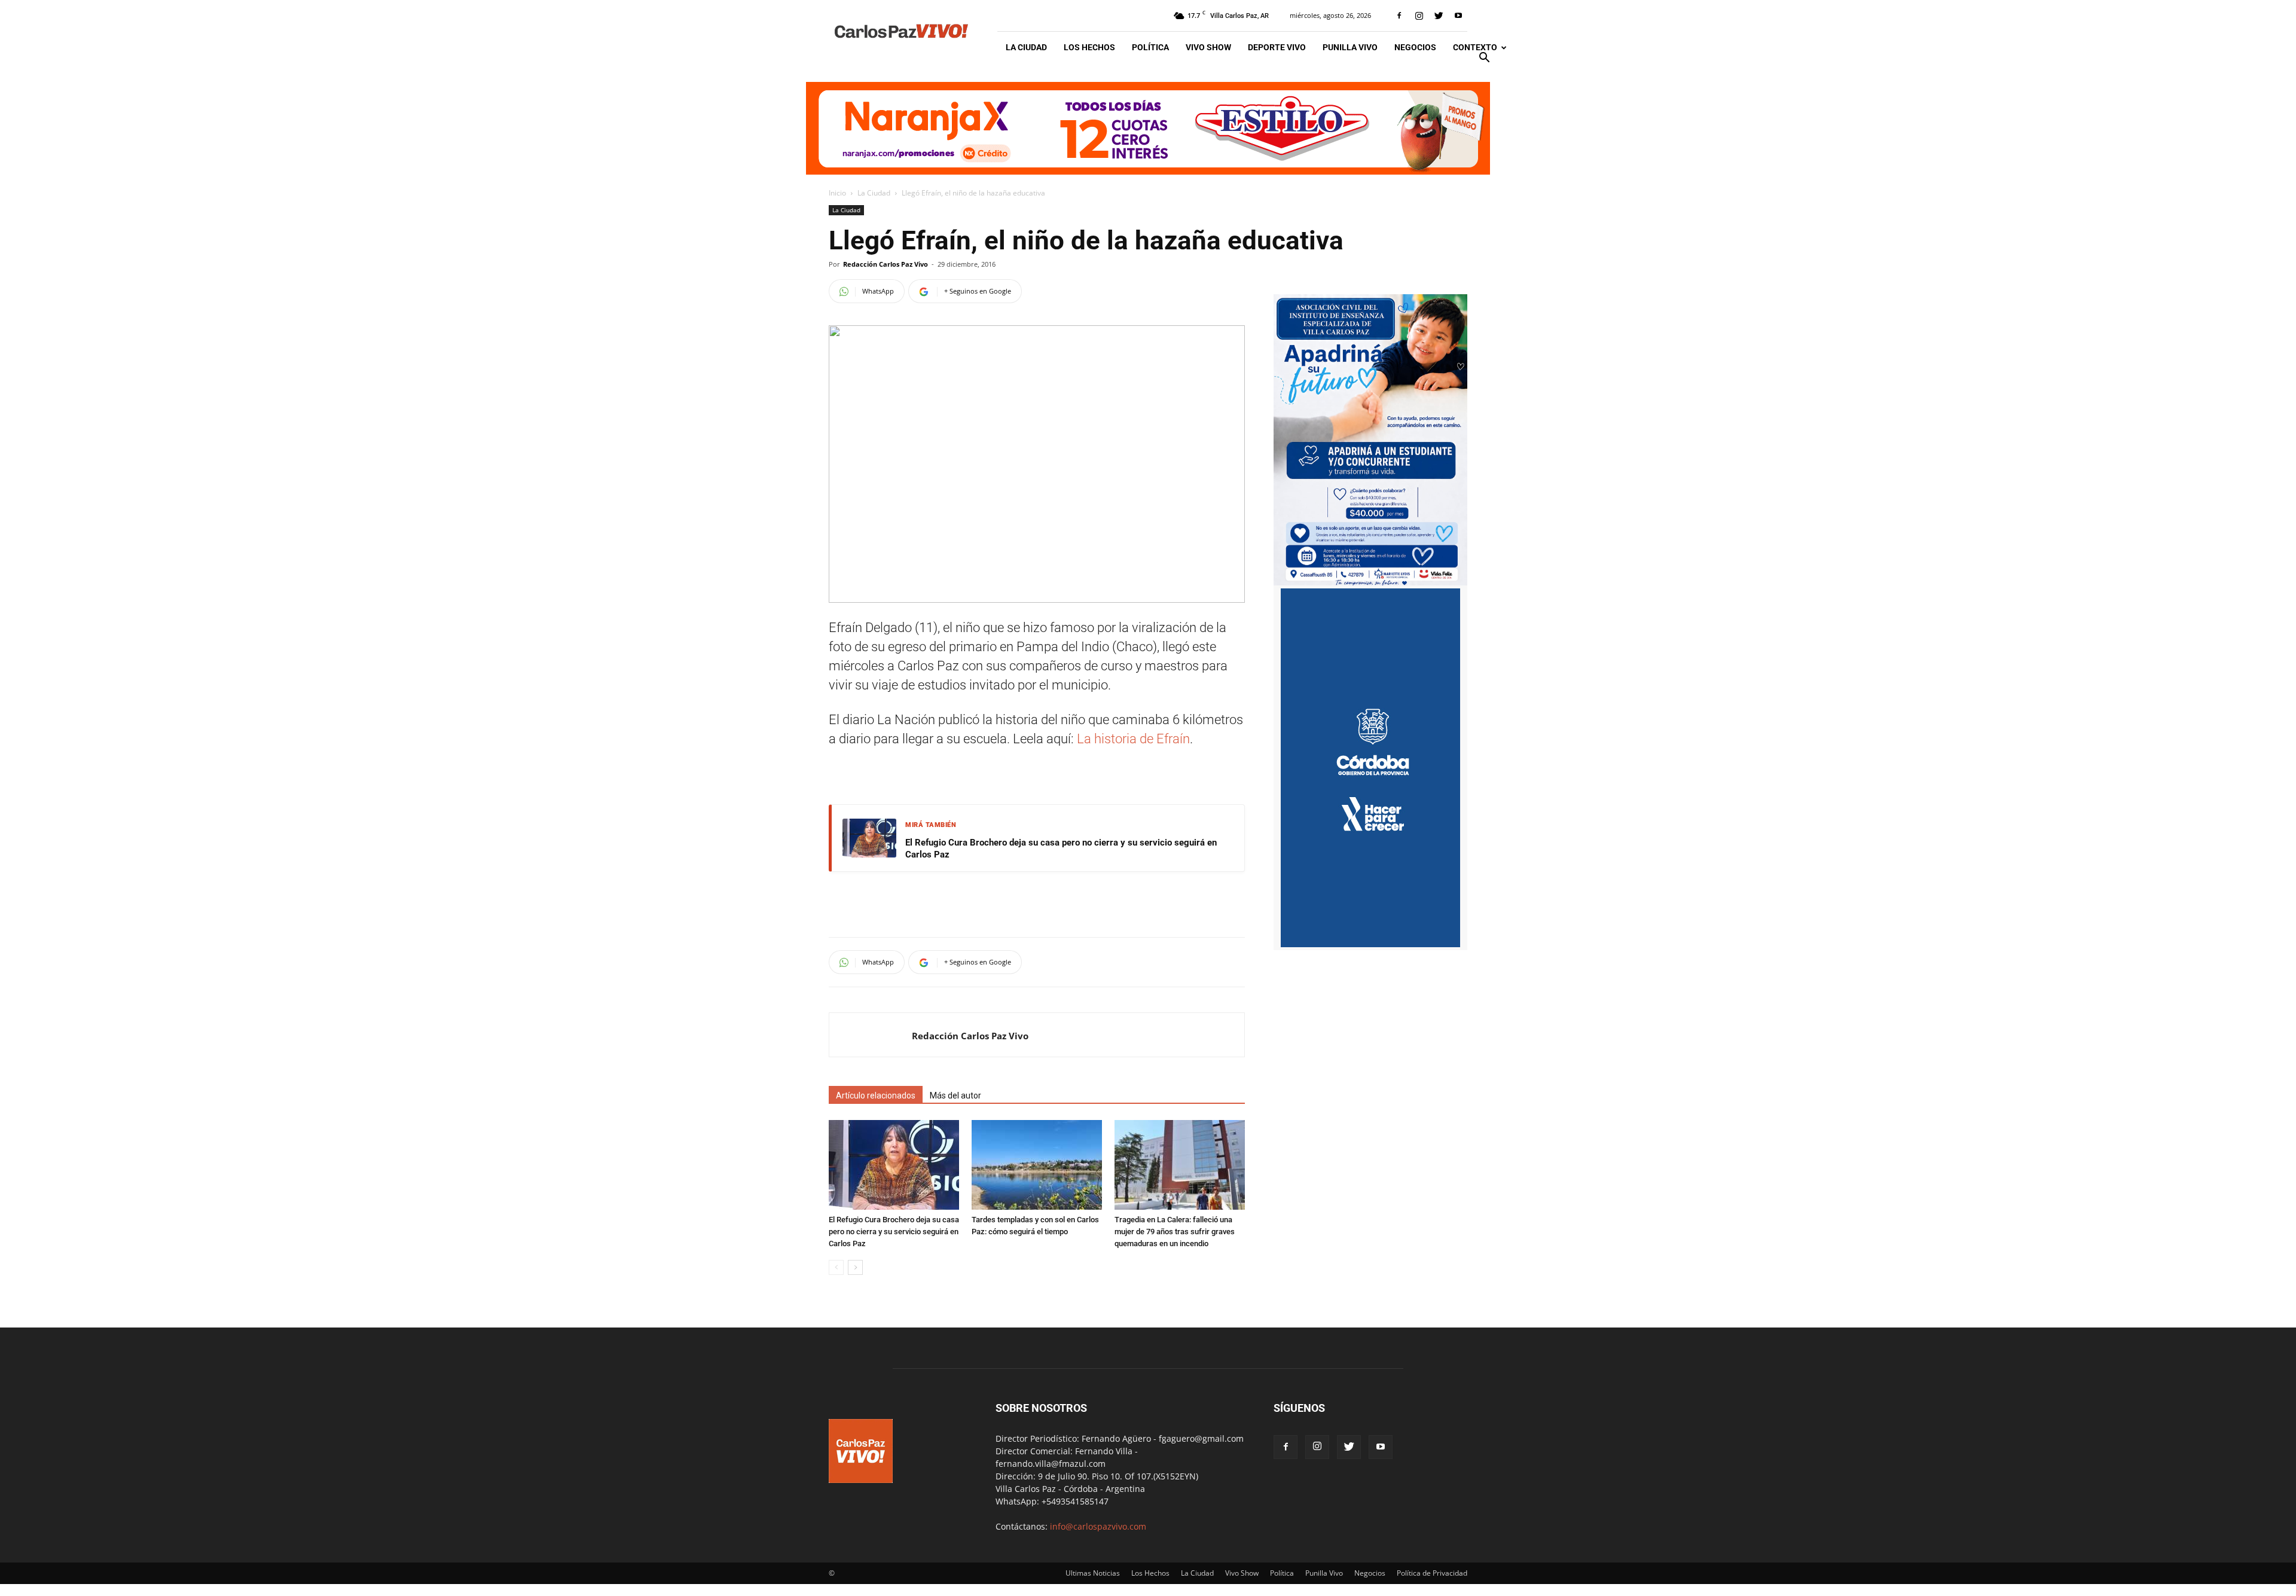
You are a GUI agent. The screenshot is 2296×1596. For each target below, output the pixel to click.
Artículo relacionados (876, 1095)
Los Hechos (1089, 47)
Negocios (1415, 47)
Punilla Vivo (1350, 47)
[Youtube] (1458, 16)
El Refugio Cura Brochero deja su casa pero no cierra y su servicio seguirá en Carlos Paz (1061, 849)
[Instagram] (1419, 16)
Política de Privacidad (1432, 1573)
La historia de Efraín (1132, 739)
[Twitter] (1439, 16)
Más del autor (955, 1095)
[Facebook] (1399, 16)
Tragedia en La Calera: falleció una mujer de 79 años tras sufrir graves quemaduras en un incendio (1175, 1232)
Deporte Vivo (1277, 47)
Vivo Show (1208, 47)
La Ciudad (1026, 47)
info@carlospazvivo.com (1098, 1526)
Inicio (837, 193)
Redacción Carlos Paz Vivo (886, 264)
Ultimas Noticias (1093, 1573)
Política (1150, 47)
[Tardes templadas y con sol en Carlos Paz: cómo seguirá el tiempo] (1037, 1165)
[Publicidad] (1148, 128)
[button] (1484, 59)
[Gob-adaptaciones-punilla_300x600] (1370, 944)
